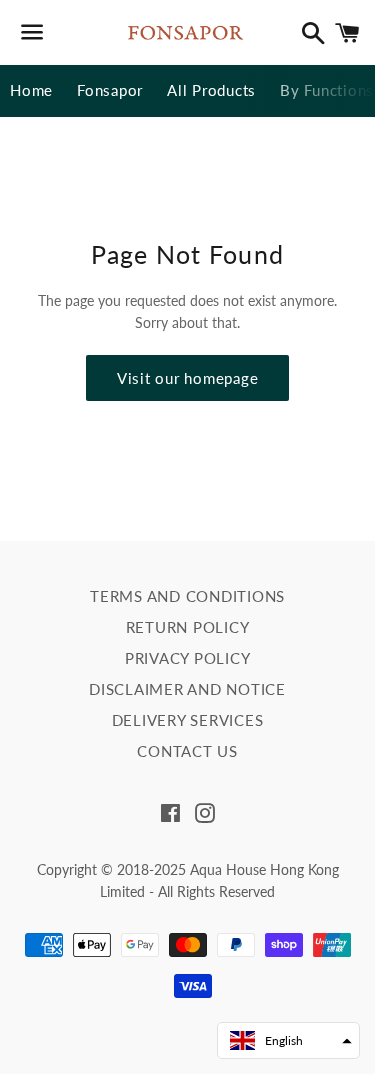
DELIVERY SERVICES (188, 720)
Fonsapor (110, 90)
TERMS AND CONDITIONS (187, 596)
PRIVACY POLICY (188, 658)
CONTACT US (187, 751)
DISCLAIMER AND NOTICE (187, 689)
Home (31, 90)
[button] (288, 1040)
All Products (211, 90)
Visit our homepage (188, 378)
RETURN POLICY (188, 627)
